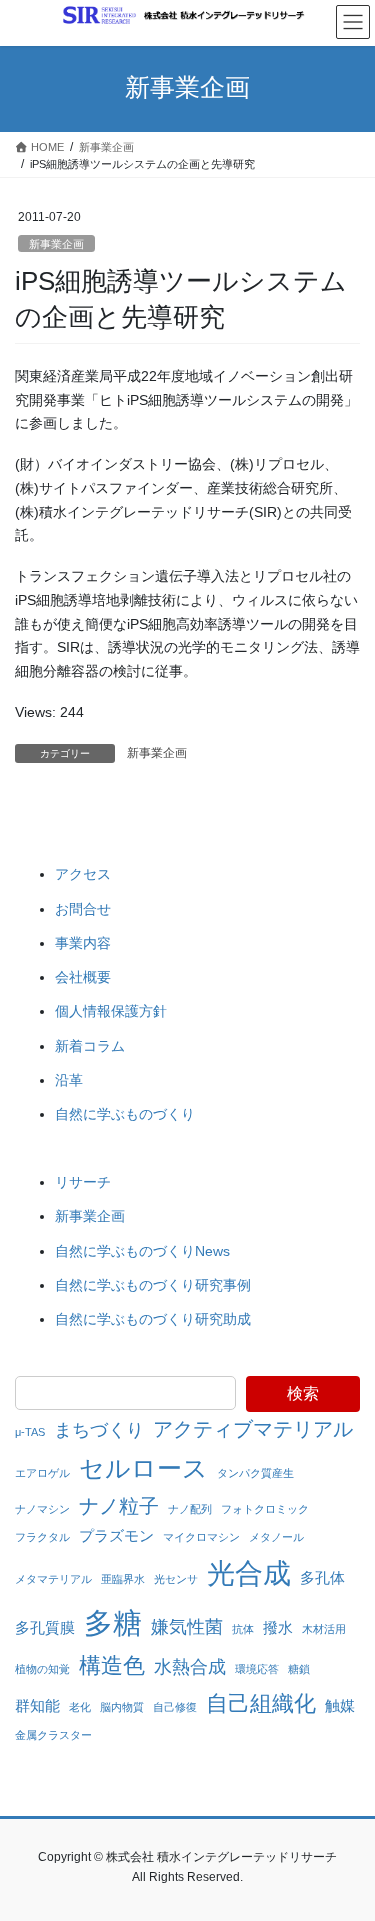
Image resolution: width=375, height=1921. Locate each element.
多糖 (113, 1622)
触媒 (340, 1705)
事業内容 (83, 943)
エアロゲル (42, 1473)
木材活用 (324, 1629)
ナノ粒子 (119, 1506)
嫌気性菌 (187, 1627)
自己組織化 (261, 1703)
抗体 (243, 1629)
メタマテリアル (53, 1579)
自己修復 (175, 1707)
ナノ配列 (190, 1509)
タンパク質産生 (255, 1473)
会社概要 (83, 977)
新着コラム (90, 1046)
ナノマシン (42, 1509)
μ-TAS (30, 1432)
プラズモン (116, 1535)
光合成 (249, 1573)
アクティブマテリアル (253, 1429)
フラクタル (42, 1537)
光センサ (176, 1579)
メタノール (276, 1537)
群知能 (37, 1705)
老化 (80, 1707)
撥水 (278, 1627)
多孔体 (322, 1577)
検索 (303, 1393)
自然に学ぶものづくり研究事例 (153, 1285)
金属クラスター (53, 1735)
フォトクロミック (265, 1509)
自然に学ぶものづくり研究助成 (153, 1319)
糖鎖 (299, 1669)
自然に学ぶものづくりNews (142, 1251)
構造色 (112, 1665)
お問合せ (83, 909)
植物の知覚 (42, 1669)
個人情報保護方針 (111, 1011)
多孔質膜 (45, 1627)
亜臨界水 (123, 1579)
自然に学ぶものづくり (125, 1114)
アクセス (83, 874)
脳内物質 (122, 1707)
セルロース (143, 1468)
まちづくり (99, 1430)
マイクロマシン (201, 1537)
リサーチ (83, 1182)
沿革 (69, 1080)
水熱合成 (190, 1667)
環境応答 (257, 1669)
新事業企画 (56, 244)
